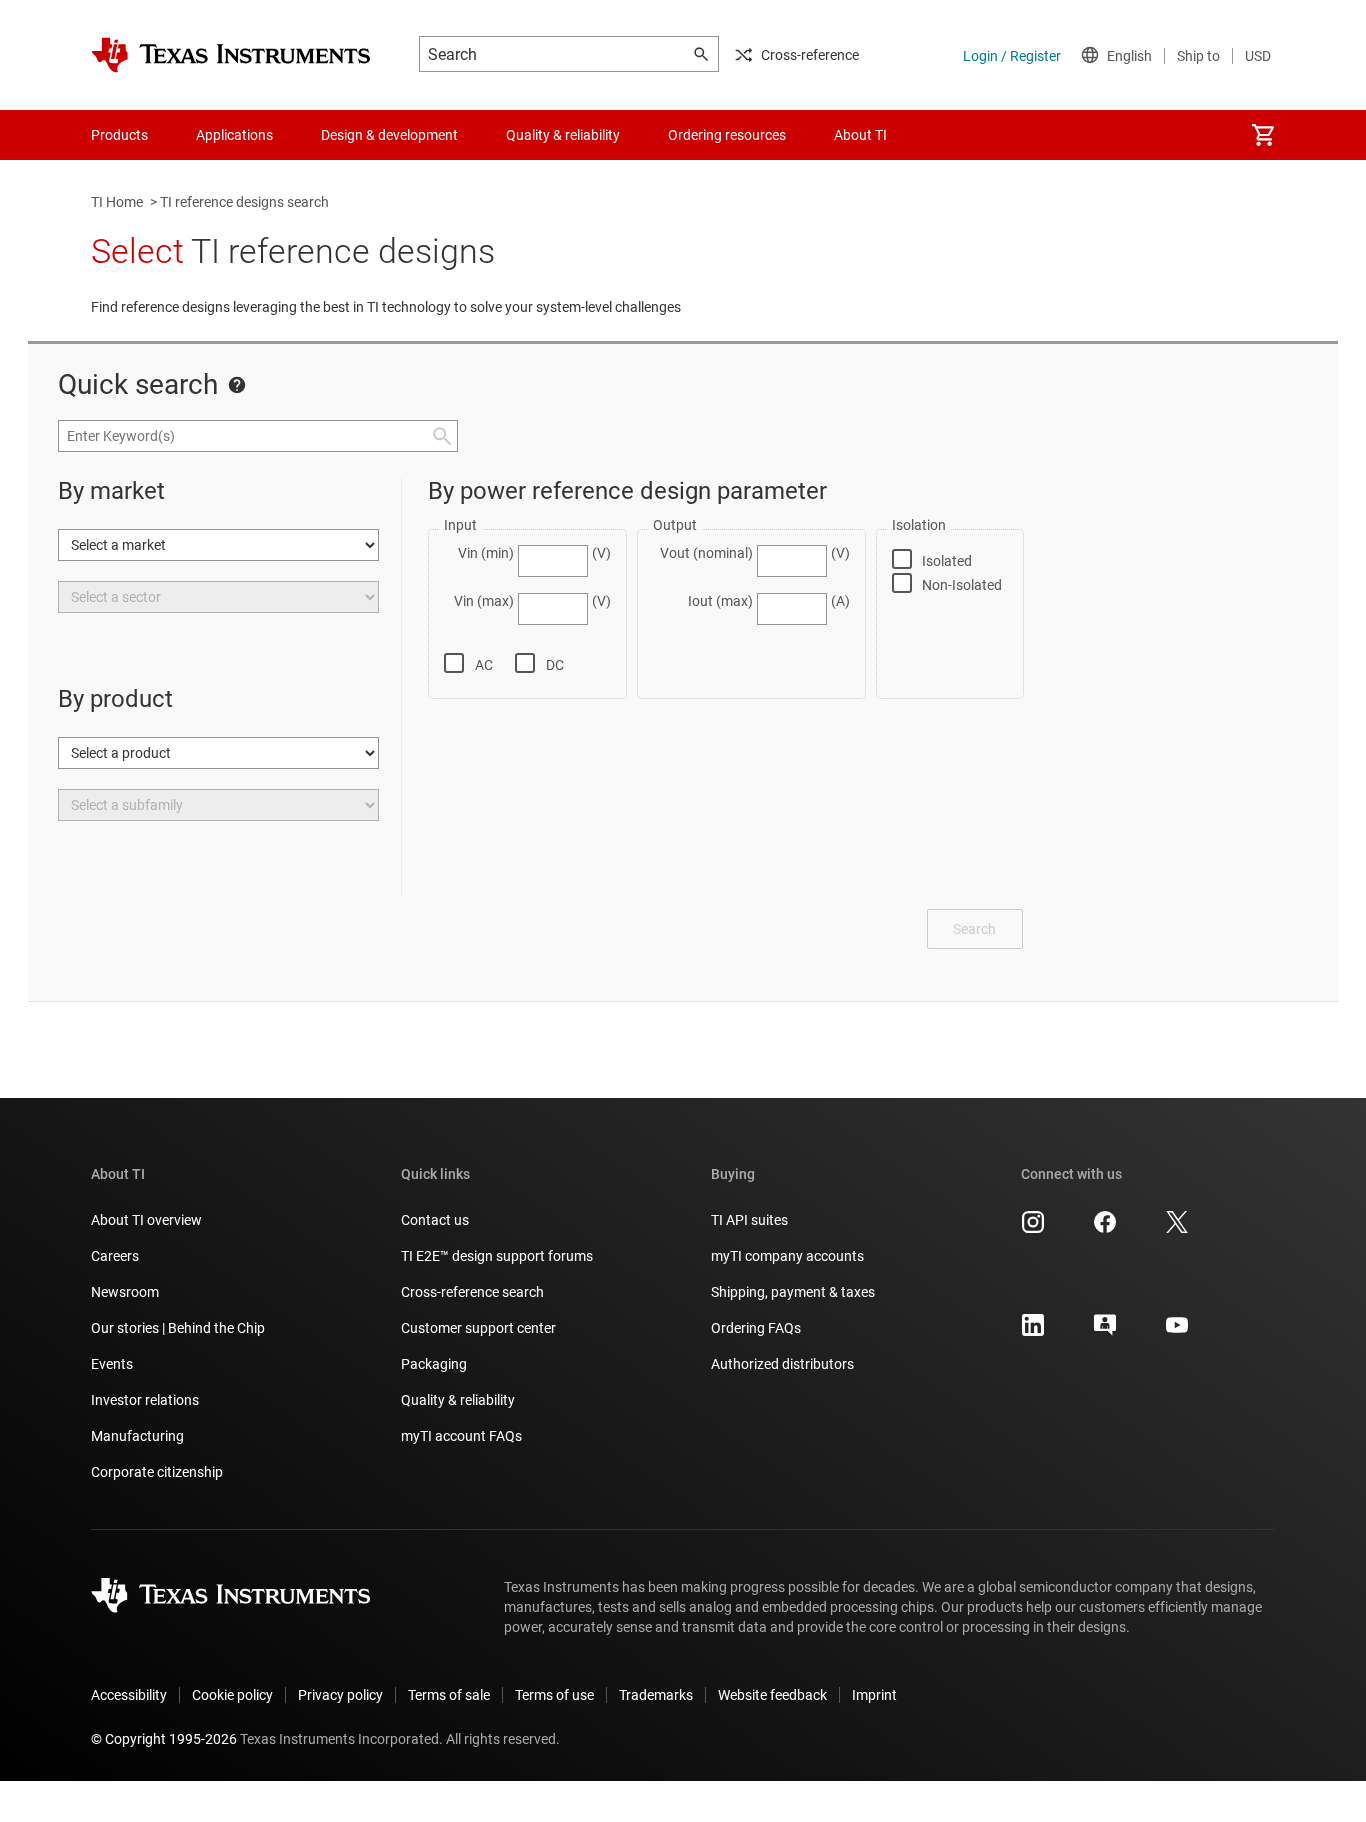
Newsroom (125, 1292)
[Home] (231, 55)
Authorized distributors (782, 1364)
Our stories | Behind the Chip (178, 1328)
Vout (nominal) (706, 553)
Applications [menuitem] (234, 135)
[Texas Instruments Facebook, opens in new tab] (1105, 1229)
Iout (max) (720, 601)
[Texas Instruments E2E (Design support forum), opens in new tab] (1105, 1332)
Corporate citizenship (157, 1472)
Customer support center (478, 1328)
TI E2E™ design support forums (497, 1256)
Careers (115, 1256)
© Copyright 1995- (164, 1739)
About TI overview (146, 1220)
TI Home (117, 202)
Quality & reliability (458, 1400)
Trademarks (656, 1695)
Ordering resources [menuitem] (727, 135)
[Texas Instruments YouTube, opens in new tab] (1177, 1332)
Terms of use (554, 1695)
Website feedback (772, 1695)
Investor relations (145, 1400)
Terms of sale (449, 1695)
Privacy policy (340, 1695)
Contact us (435, 1220)
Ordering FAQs (756, 1328)
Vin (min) (486, 553)
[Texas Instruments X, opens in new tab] (1177, 1229)
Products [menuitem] (119, 135)
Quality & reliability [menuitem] (563, 135)
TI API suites (749, 1220)
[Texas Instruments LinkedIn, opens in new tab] (1033, 1332)
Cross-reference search (472, 1292)
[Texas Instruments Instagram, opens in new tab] (1033, 1229)
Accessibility (129, 1695)
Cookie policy (232, 1695)
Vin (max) (484, 601)
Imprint (874, 1695)
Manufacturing (137, 1436)
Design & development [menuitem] (389, 135)
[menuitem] (1263, 135)
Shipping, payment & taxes (793, 1292)
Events (112, 1364)
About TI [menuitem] (860, 135)
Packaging (434, 1364)
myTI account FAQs (461, 1436)
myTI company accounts (787, 1256)
